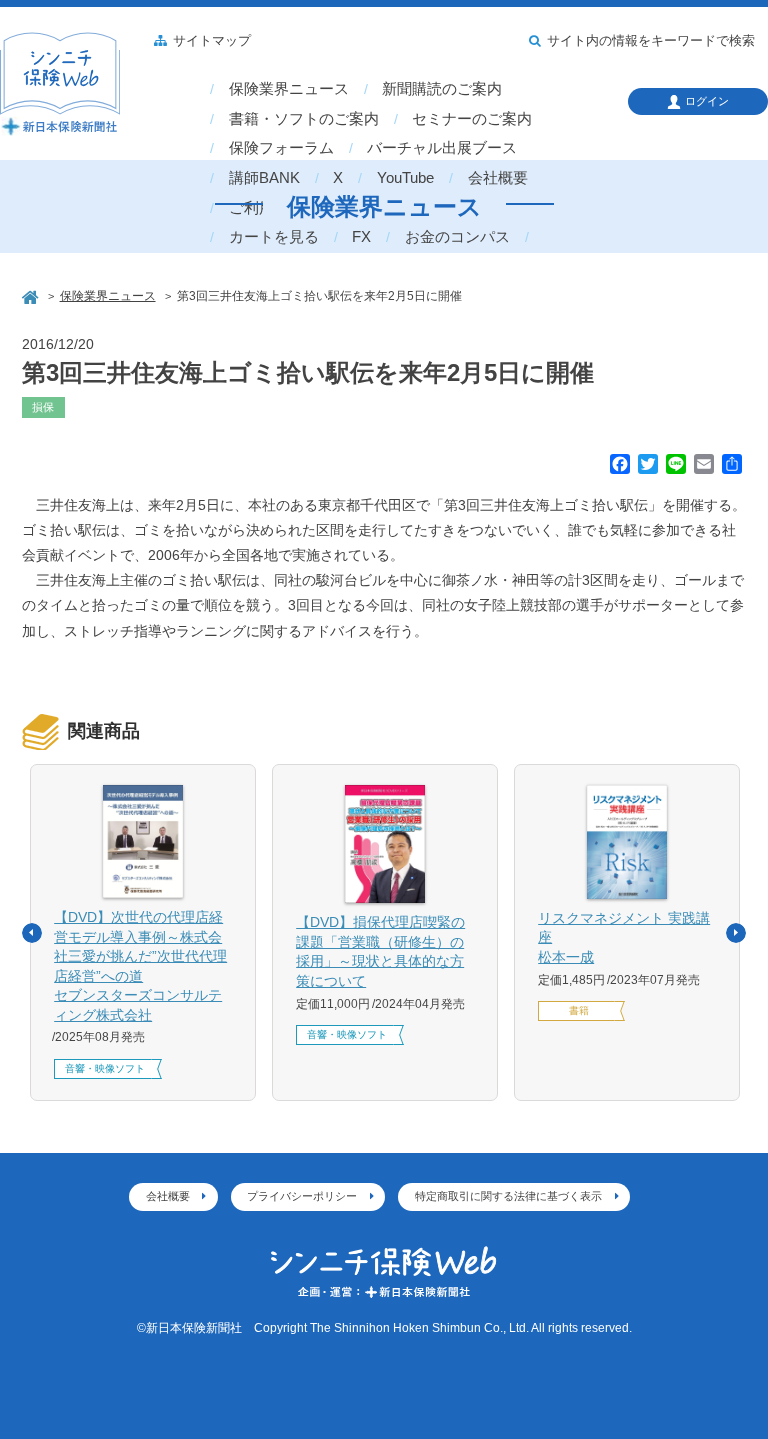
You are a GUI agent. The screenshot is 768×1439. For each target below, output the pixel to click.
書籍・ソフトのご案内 (304, 119)
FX (361, 237)
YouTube (405, 178)
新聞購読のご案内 (442, 89)
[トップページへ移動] (32, 295)
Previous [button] (32, 933)
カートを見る (274, 237)
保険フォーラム (281, 148)
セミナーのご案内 (472, 119)
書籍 (579, 1010)
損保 (43, 407)
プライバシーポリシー (302, 1196)
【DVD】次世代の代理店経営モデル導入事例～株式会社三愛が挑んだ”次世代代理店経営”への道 (140, 966)
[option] (143, 932)
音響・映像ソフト (105, 1068)
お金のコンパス (457, 237)
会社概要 (498, 178)
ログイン (707, 101)
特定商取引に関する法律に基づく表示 (508, 1196)
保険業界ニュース (289, 89)
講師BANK (264, 178)
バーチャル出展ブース (442, 148)
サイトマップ (212, 41)
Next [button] (736, 933)
